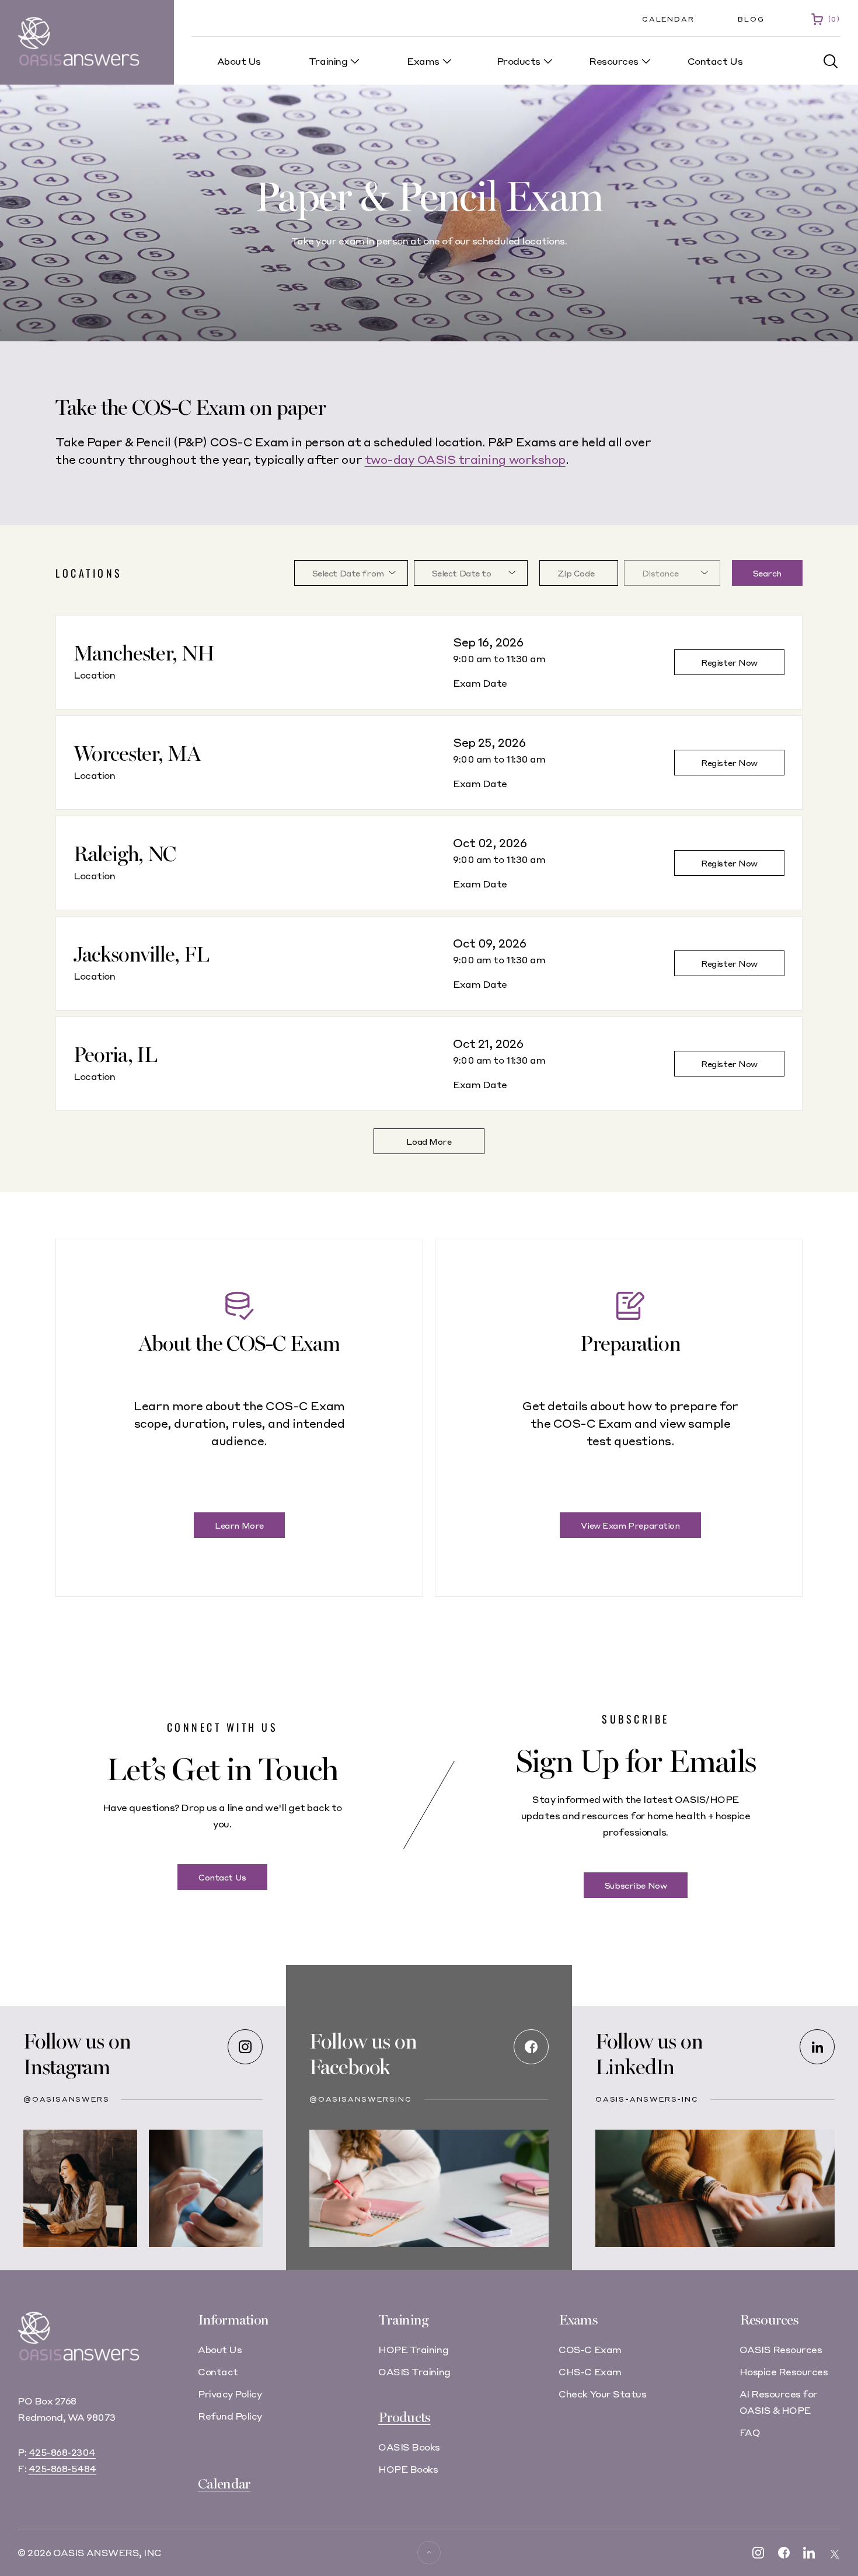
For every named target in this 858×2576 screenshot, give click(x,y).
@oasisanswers (66, 2099)
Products (404, 2418)
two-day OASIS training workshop (465, 459)
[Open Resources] (646, 61)
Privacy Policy (230, 2394)
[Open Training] (355, 61)
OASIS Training (414, 2371)
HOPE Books (408, 2469)
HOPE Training (413, 2349)
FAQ (750, 2432)
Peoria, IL (115, 1055)
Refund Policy (230, 2416)
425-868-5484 (62, 2468)
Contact (218, 2371)
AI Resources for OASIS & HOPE (779, 2402)
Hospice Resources (784, 2371)
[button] (831, 62)
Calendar (668, 19)
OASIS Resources (781, 2349)
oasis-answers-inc (647, 2099)
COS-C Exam (590, 2349)
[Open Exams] (447, 61)
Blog (751, 19)
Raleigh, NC (125, 854)
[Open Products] (548, 61)
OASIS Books (409, 2447)
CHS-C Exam (590, 2371)
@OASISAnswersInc (361, 2099)
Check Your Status (602, 2394)
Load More (429, 1141)
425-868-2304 (62, 2452)
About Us (220, 2349)
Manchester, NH (144, 654)
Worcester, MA (137, 754)
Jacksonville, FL (141, 955)
